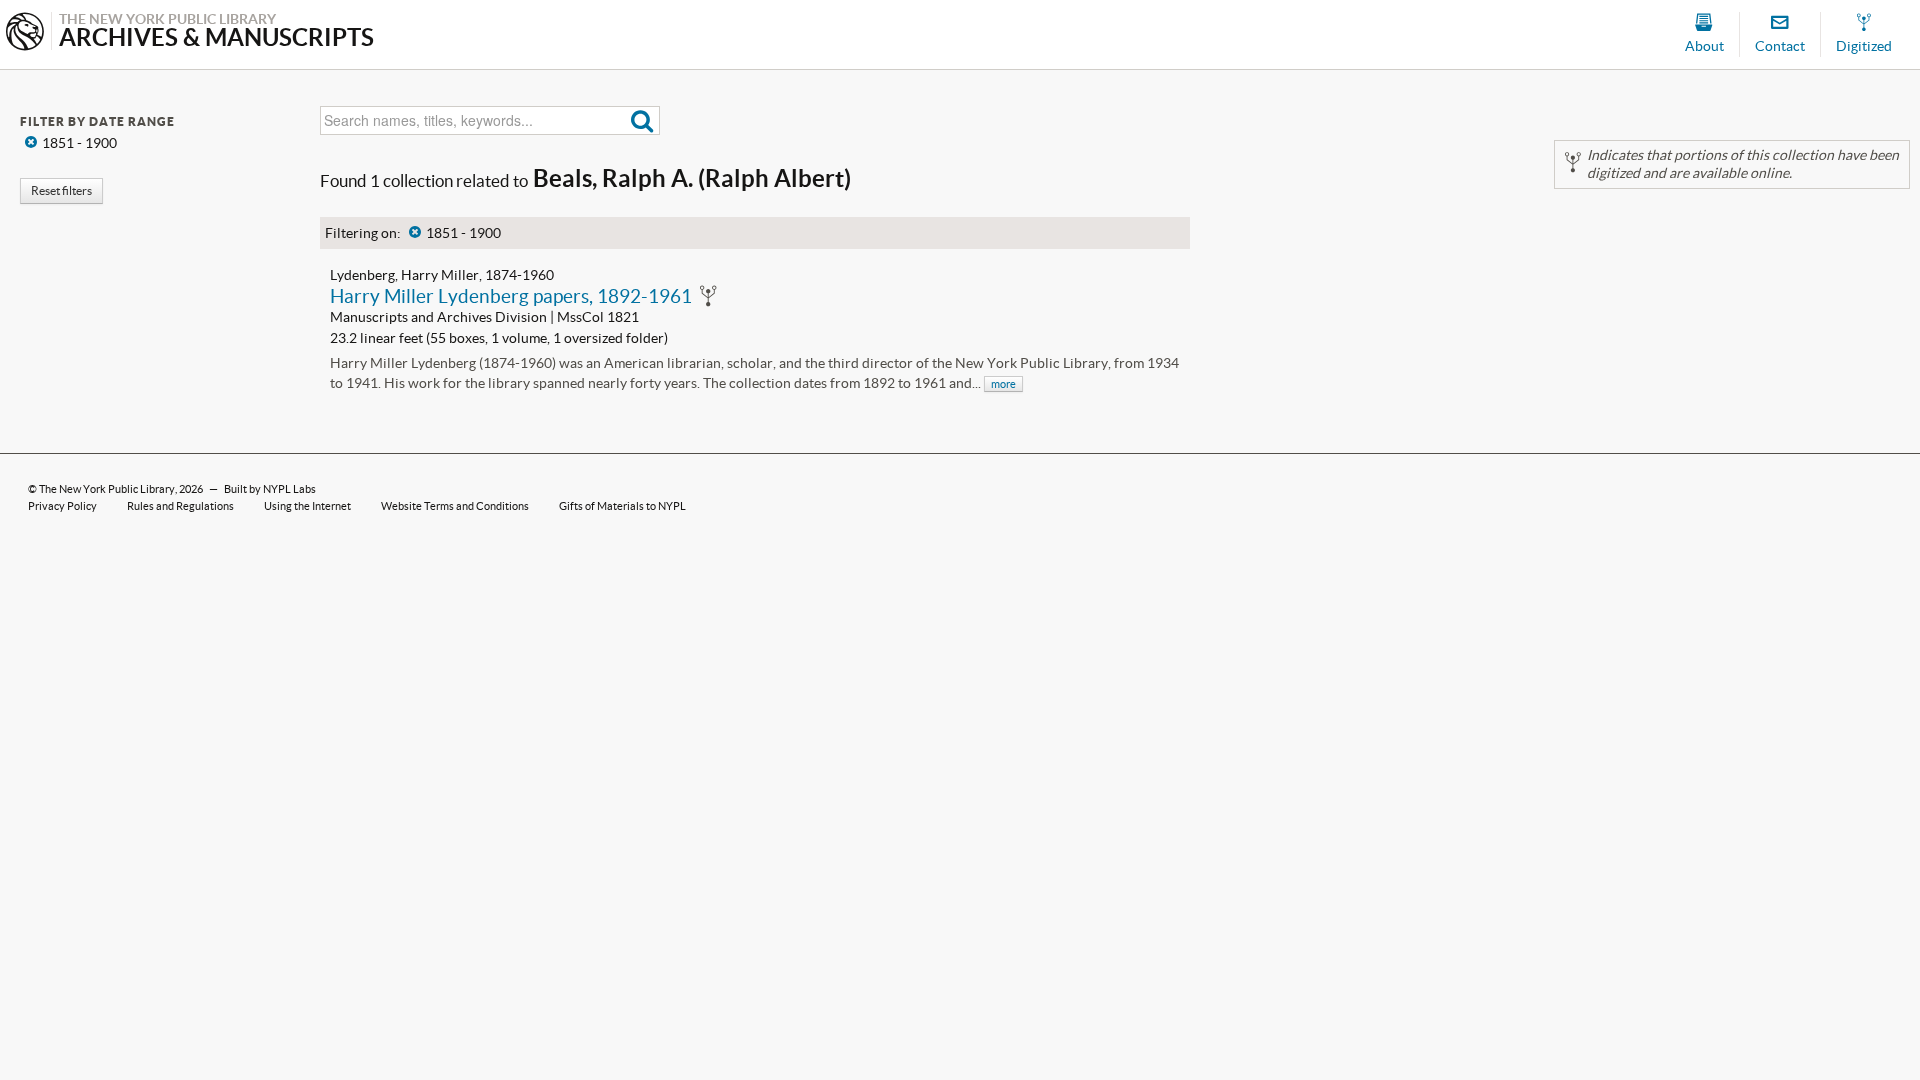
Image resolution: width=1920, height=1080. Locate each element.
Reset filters (61, 190)
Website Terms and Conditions (455, 506)
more (1003, 384)
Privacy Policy (62, 506)
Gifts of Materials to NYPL (622, 506)
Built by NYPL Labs (270, 489)
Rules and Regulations (180, 506)
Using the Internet (307, 506)
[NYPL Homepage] (25, 33)
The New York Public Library (107, 489)
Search (642, 120)
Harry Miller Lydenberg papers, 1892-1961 (511, 296)
